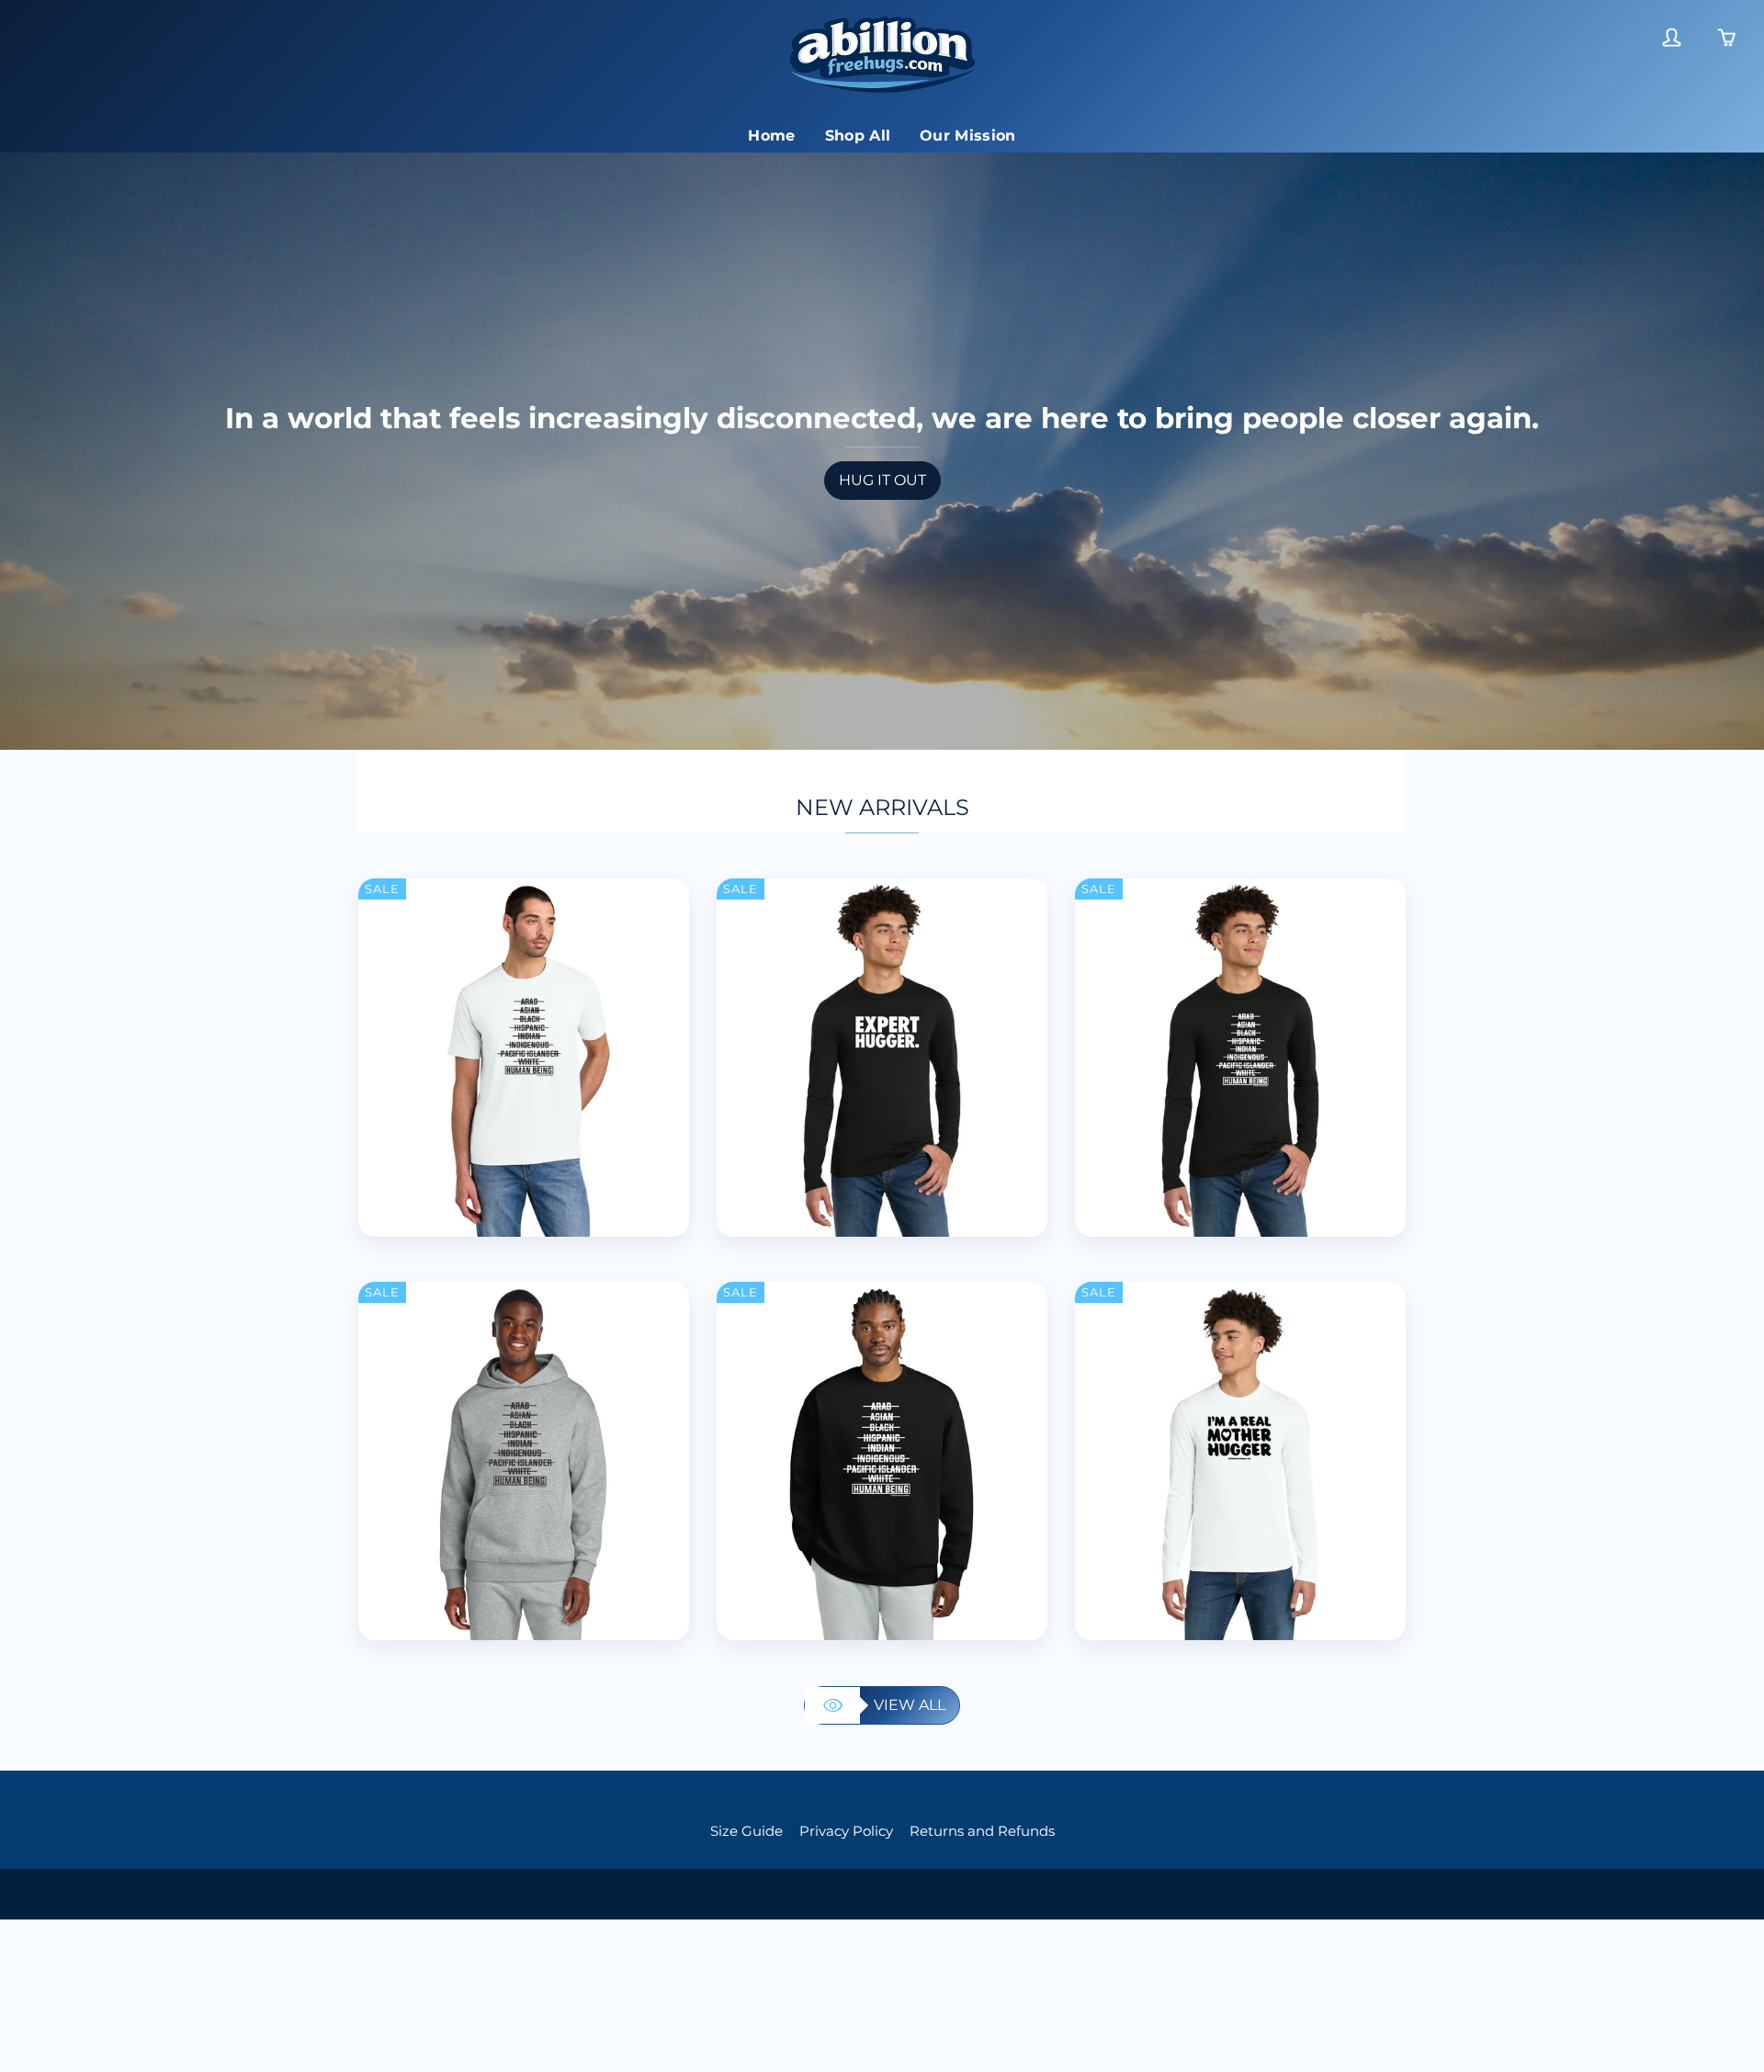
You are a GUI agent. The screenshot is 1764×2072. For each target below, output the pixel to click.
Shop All (858, 136)
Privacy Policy (846, 1831)
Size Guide (746, 1831)
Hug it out (882, 480)
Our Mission (968, 136)
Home (771, 136)
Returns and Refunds (982, 1831)
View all (910, 1705)
